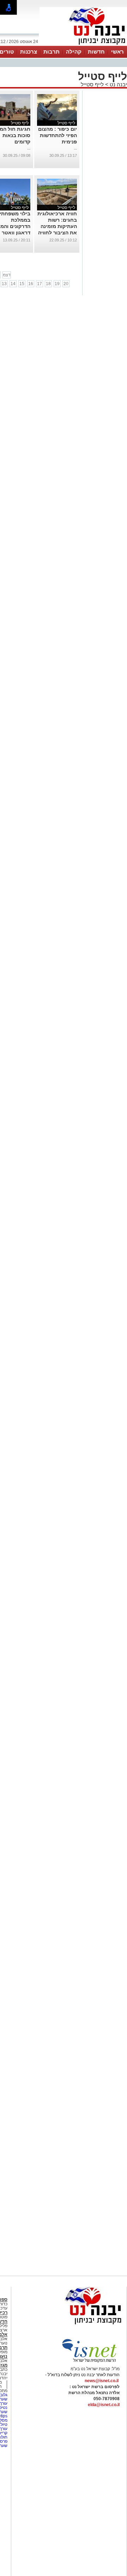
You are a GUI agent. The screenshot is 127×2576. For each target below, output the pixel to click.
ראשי (117, 52)
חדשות (96, 52)
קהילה (74, 52)
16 (31, 284)
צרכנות (29, 52)
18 (48, 284)
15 (22, 284)
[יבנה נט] (79, 2325)
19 (57, 284)
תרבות (52, 52)
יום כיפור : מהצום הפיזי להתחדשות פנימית (58, 135)
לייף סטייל (92, 84)
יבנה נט (118, 84)
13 (4, 284)
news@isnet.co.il (102, 2381)
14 (13, 284)
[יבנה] (83, 45)
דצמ (7, 275)
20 (66, 284)
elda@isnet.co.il (104, 2405)
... (75, 148)
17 (40, 284)
